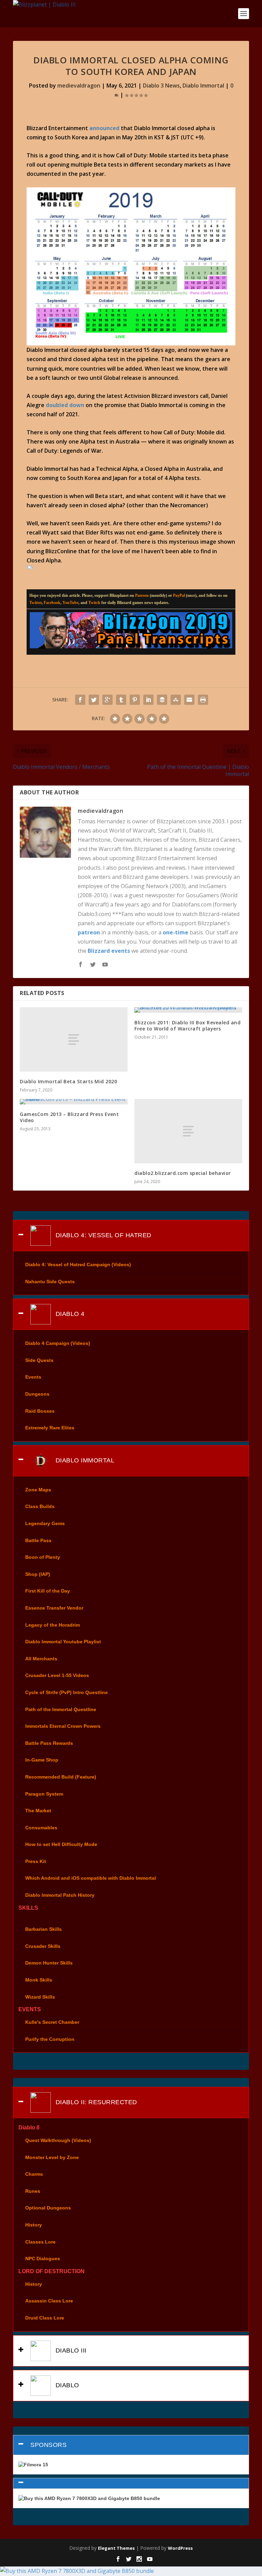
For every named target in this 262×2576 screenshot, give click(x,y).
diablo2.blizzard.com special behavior (183, 1173)
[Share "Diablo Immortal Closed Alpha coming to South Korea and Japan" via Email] (189, 700)
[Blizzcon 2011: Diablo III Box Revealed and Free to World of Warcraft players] (188, 1010)
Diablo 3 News (161, 86)
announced (104, 128)
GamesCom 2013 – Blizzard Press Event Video (69, 1117)
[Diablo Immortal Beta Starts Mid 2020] (74, 1039)
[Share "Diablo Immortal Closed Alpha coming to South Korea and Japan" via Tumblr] (121, 700)
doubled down (65, 405)
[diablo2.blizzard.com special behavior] (188, 1131)
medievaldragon (79, 86)
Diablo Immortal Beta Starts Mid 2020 (68, 1081)
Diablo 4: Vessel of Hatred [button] (103, 1235)
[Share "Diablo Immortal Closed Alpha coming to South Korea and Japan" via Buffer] (162, 700)
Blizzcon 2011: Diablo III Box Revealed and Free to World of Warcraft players (187, 1026)
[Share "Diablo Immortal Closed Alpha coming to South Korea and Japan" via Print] (203, 700)
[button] (131, 2483)
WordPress (180, 2548)
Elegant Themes (116, 2548)
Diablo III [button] (70, 2350)
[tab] (131, 1236)
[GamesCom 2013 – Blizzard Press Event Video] (74, 1102)
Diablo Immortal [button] (84, 1460)
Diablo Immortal (203, 86)
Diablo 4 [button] (69, 1314)
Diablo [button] (66, 2385)
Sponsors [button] (48, 2445)
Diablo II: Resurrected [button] (95, 2102)
